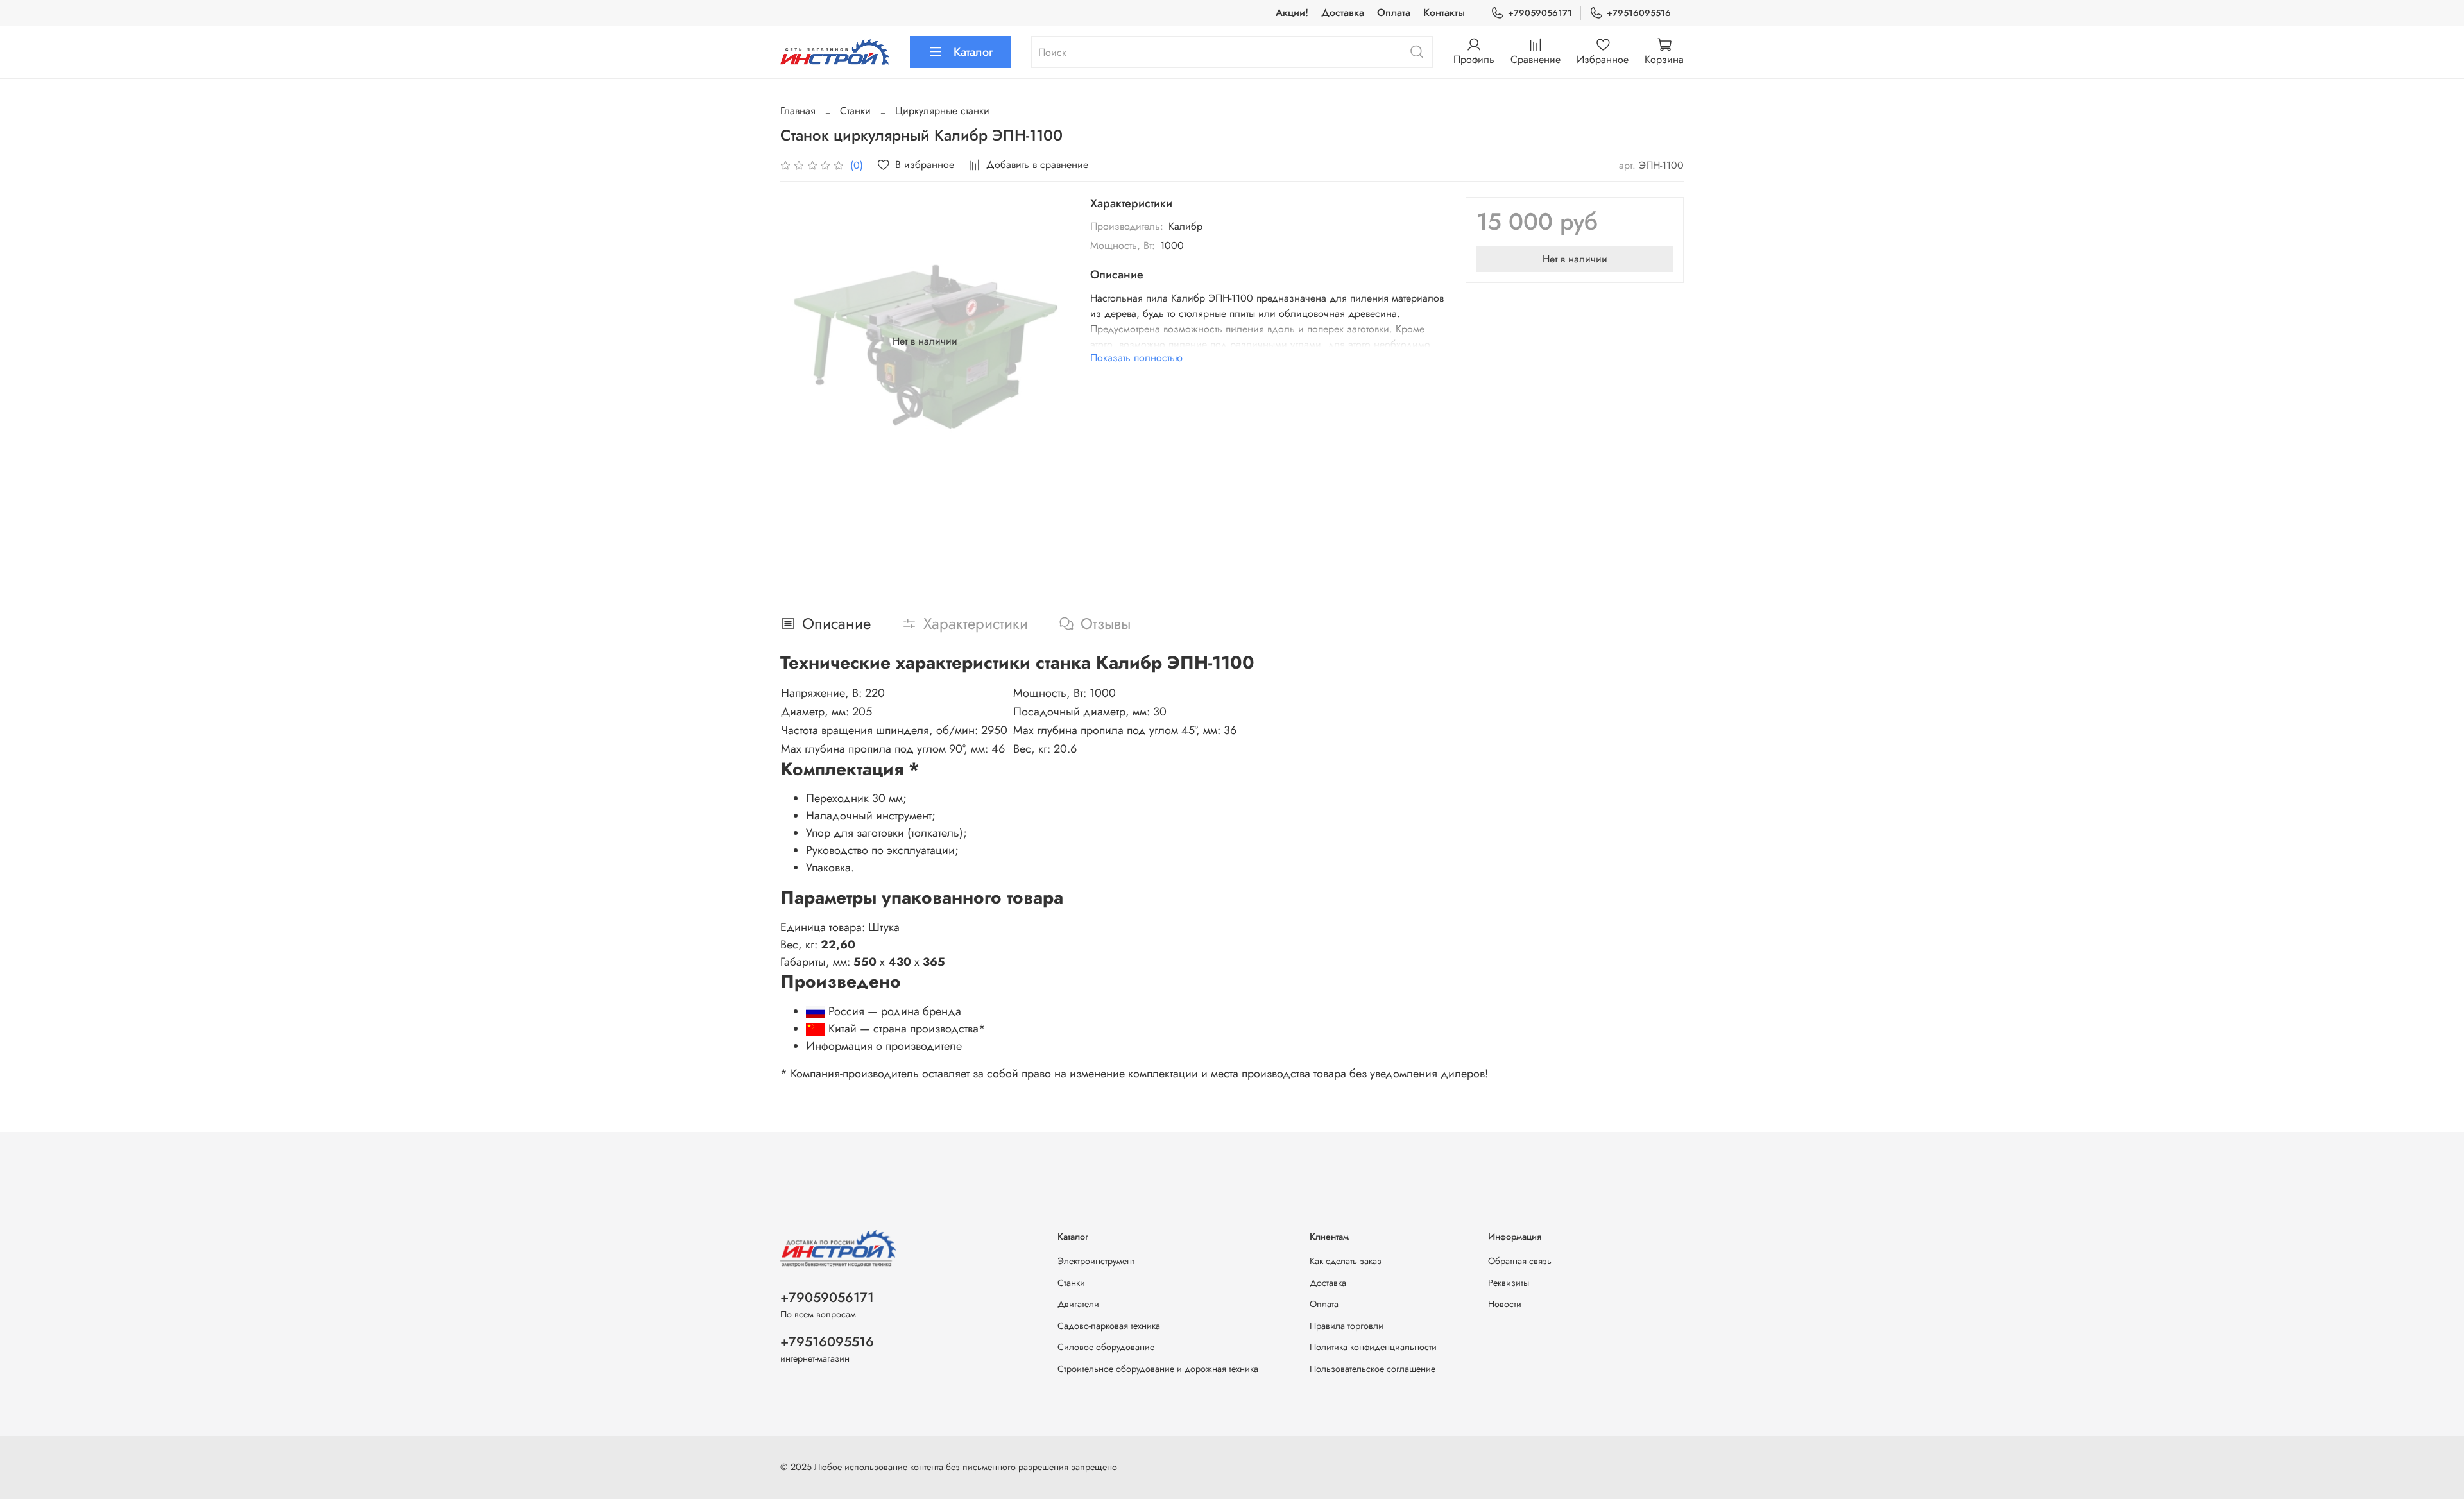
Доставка (1343, 13)
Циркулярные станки (942, 111)
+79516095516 (1639, 13)
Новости (1505, 1304)
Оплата (1394, 13)
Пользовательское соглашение (1373, 1369)
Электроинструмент (1096, 1261)
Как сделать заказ (1346, 1261)
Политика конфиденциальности (1373, 1347)
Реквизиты (1509, 1283)
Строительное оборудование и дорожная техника (1158, 1369)
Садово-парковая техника (1109, 1326)
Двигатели (1078, 1304)
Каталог (973, 52)
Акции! (1292, 13)
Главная (798, 111)
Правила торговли (1347, 1326)
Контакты (1444, 13)
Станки (855, 111)
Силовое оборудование (1106, 1347)
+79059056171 (1540, 13)
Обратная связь (1520, 1261)
